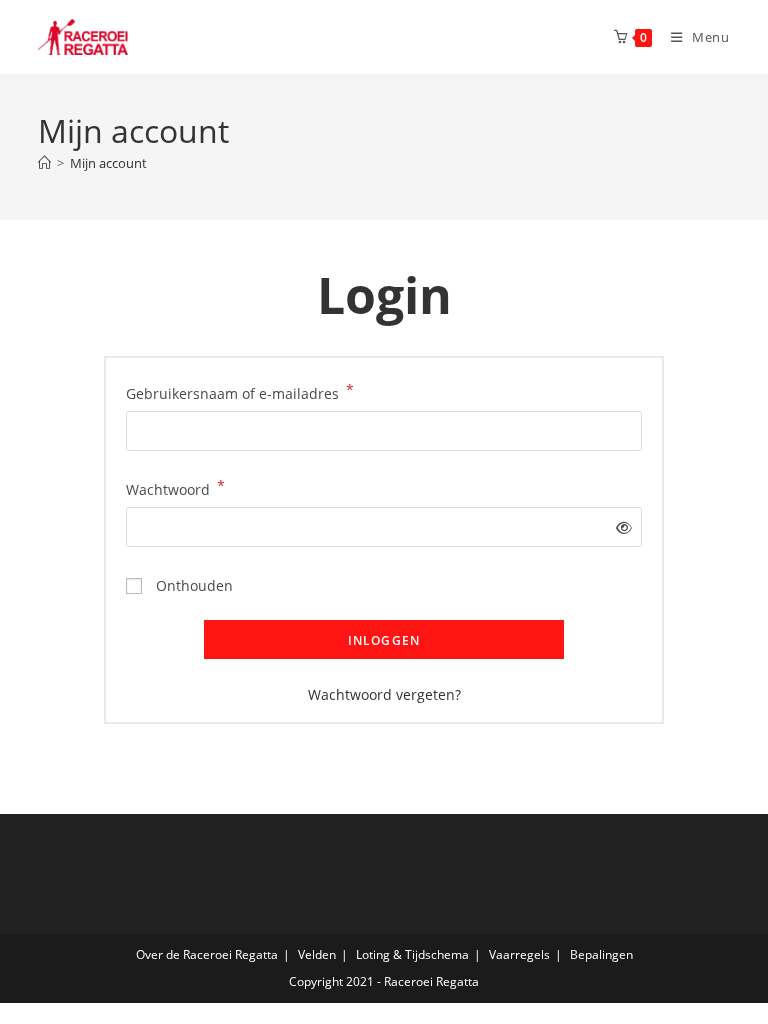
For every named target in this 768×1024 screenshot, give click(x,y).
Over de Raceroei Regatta (207, 954)
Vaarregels (519, 954)
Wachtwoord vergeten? (384, 694)
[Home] (44, 163)
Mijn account (108, 163)
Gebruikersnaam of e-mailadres (240, 392)
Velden (317, 954)
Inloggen (384, 640)
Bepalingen (601, 954)
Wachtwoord (175, 488)
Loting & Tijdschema (412, 954)
